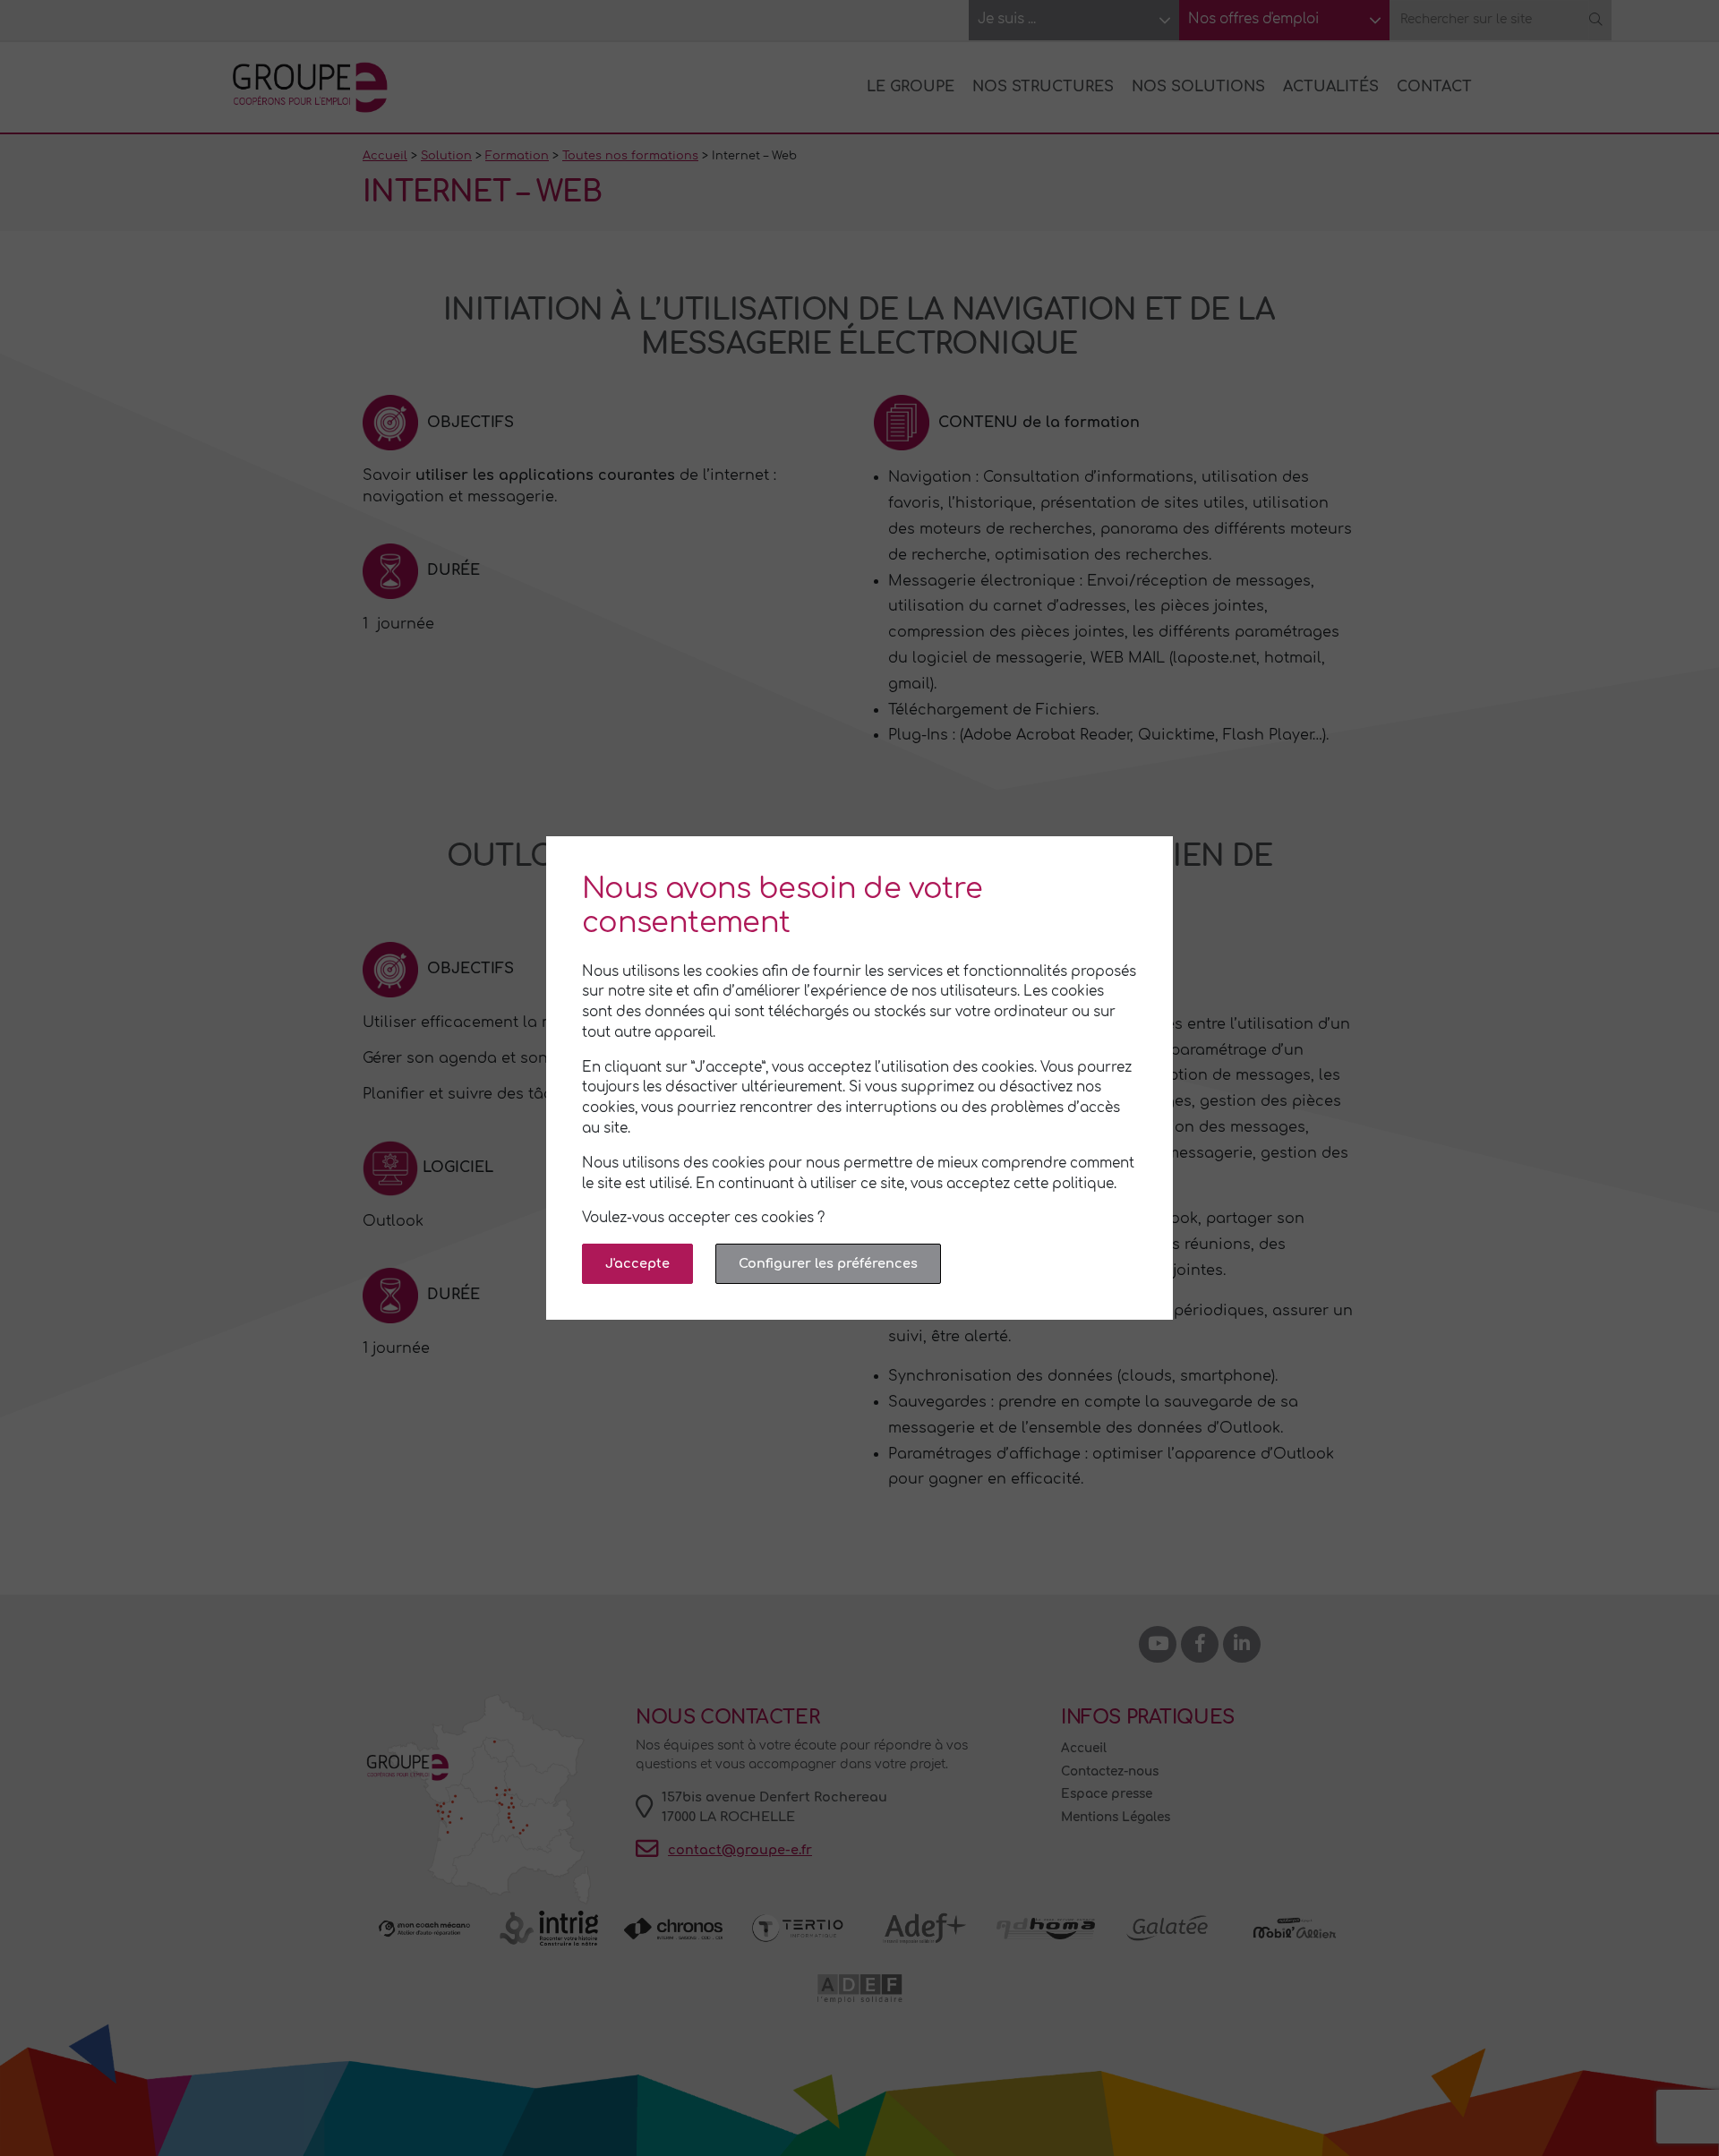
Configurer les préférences (828, 1263)
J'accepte (637, 1263)
